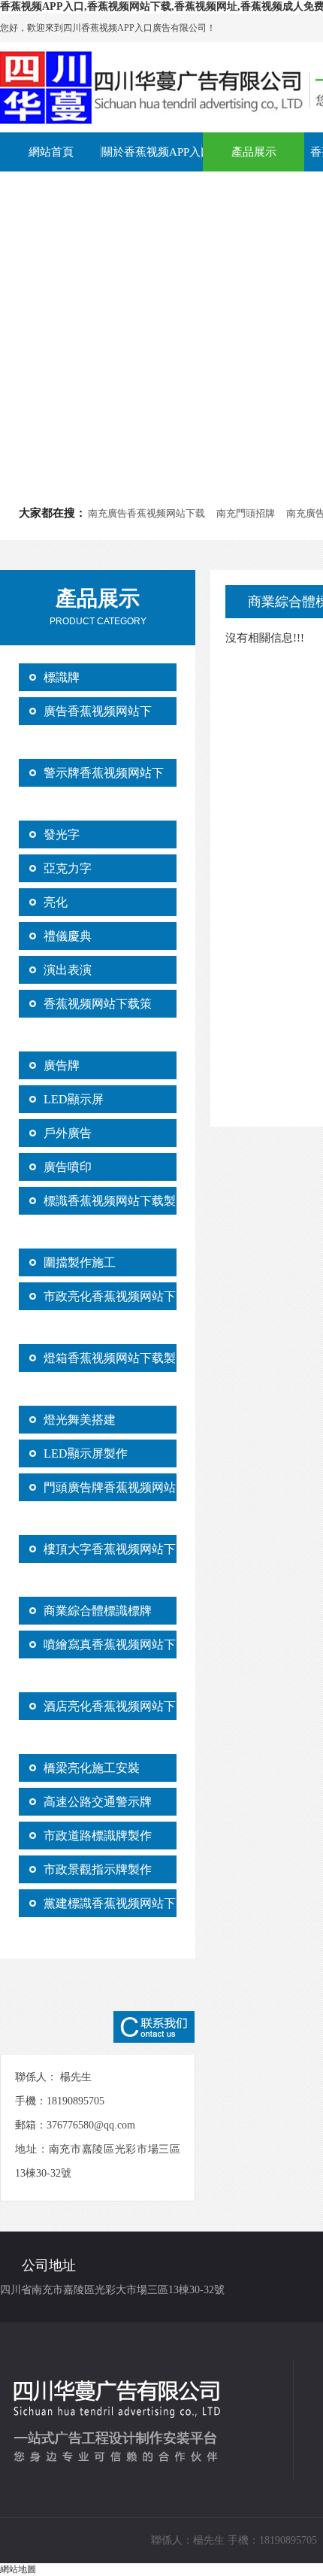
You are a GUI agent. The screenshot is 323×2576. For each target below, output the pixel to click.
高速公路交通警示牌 (98, 1802)
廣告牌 (62, 1065)
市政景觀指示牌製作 (98, 1869)
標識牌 (62, 677)
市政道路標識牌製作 (98, 1836)
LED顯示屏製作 (86, 1453)
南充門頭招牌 (246, 513)
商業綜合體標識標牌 (98, 1611)
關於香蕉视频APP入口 (152, 152)
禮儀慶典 (68, 936)
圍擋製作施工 (80, 1262)
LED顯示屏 (74, 1099)
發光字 (62, 834)
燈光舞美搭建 (80, 1420)
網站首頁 (51, 152)
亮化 (56, 902)
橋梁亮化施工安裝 (92, 1768)
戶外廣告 (68, 1133)
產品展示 (254, 152)
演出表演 (68, 970)
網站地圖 (18, 2569)
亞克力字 (68, 868)
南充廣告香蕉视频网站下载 (146, 513)
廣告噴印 (68, 1167)
